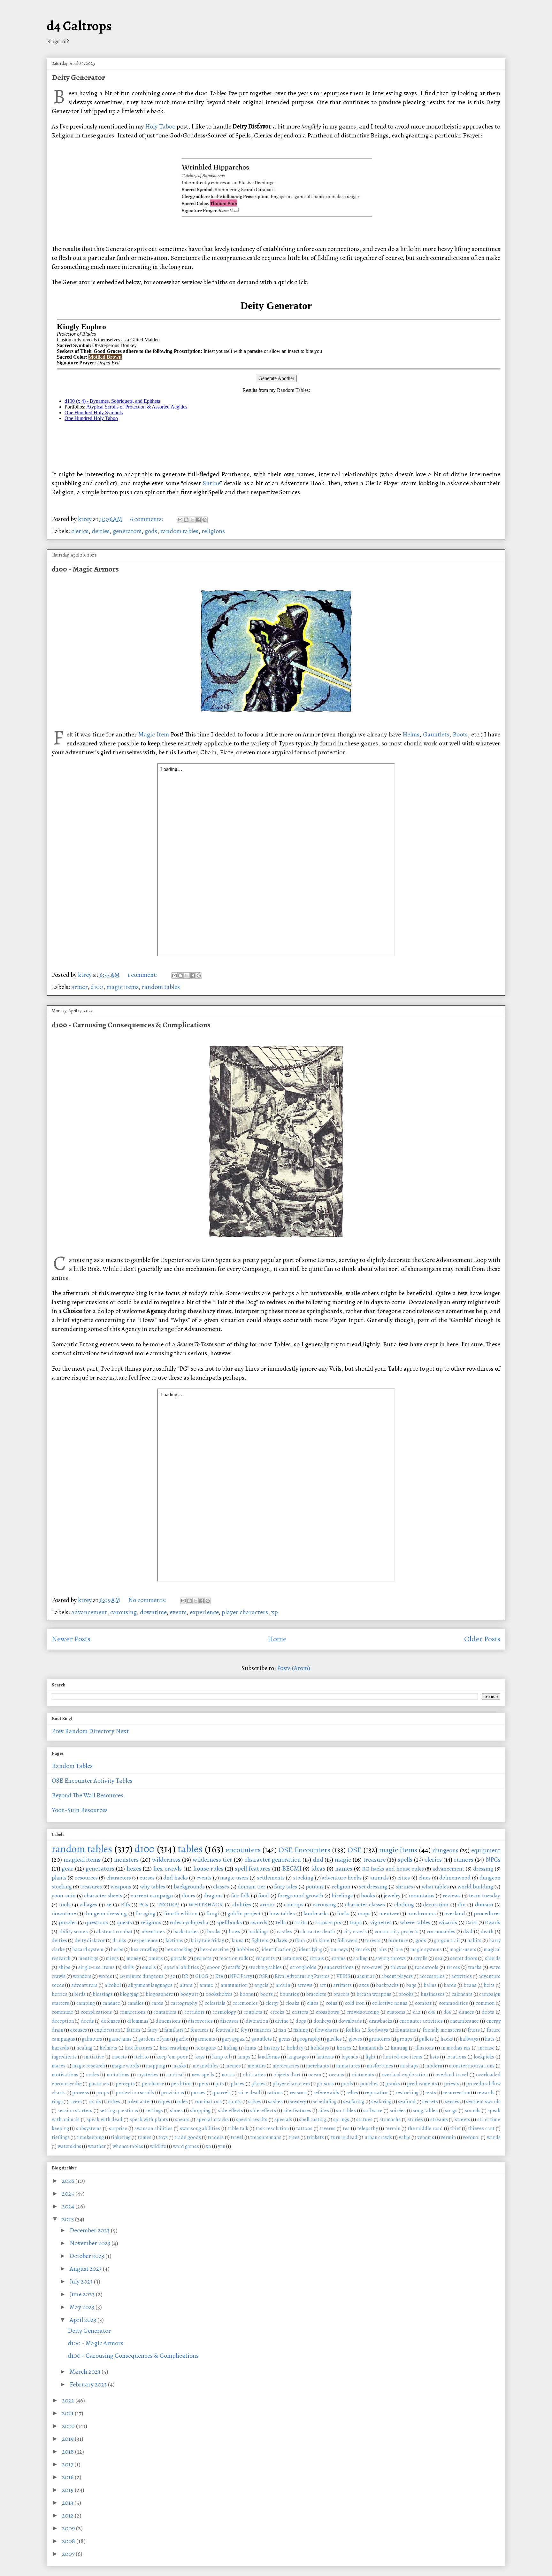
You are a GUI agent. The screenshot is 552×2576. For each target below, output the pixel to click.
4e (109, 1904)
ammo (207, 1985)
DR (185, 1976)
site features (297, 2111)
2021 (68, 2413)
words (105, 1976)
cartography (184, 2003)
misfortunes (380, 2066)
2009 (69, 2528)
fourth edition (181, 1913)
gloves (355, 2039)
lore (399, 1950)
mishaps (409, 2066)
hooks (368, 1895)
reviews (452, 1895)
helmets (108, 2048)
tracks (475, 1967)
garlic (182, 2039)
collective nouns (390, 2003)
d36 (432, 2012)
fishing (301, 2030)
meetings (88, 1958)
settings (154, 2111)
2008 (69, 2541)
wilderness (166, 1860)
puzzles (68, 1922)
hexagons (206, 2048)
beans (470, 1985)
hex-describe (214, 1950)
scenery (298, 2102)
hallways (469, 2039)
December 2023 (90, 2230)
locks (343, 1913)
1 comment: (143, 975)
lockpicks (484, 2057)
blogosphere (159, 1994)
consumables (441, 1932)
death (487, 1932)
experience (204, 1612)
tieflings (61, 2137)
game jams (120, 2039)
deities (101, 531)
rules (182, 2102)
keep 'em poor (172, 2057)
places (238, 2084)
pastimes (99, 2084)
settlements (271, 1878)
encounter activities (421, 2021)
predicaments (422, 2084)
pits (220, 2084)
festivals (225, 2030)
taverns (327, 2129)
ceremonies (245, 2003)
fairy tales (286, 1887)
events (178, 1612)
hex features (139, 2048)
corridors (195, 2012)
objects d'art (287, 2075)
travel (237, 2137)
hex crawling (144, 1950)
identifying (310, 1950)
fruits (474, 2030)
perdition (181, 2084)
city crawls (355, 1932)
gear (68, 1868)
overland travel (452, 2075)
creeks (277, 2012)
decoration (436, 1904)
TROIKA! (169, 1904)
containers (165, 2012)
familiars (174, 2030)
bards (450, 1985)
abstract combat (114, 1932)
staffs (234, 1967)
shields (493, 1958)
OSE (355, 1850)
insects (119, 2057)
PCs (144, 1904)
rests (431, 2093)
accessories (432, 1976)
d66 (447, 2012)
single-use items (96, 1967)
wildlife (158, 2146)
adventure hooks (342, 1878)
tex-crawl (372, 1967)
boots (266, 1994)
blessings (103, 1994)
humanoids (371, 2048)
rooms (339, 1958)
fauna (238, 1941)
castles (284, 1932)
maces (59, 2066)
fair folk (240, 1895)
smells (149, 1967)
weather (97, 2146)
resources (86, 1878)
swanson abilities (153, 2129)
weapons (121, 1887)
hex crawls (168, 1868)
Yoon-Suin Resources (80, 1810)
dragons (213, 1895)
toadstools (426, 1967)
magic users (234, 1878)
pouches (369, 2084)
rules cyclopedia (189, 1922)
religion (341, 1887)
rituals (317, 1958)
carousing (123, 1612)
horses (344, 2048)
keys (200, 2057)
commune (62, 2012)
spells (405, 1860)
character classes (365, 1904)
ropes (164, 2102)
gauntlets (262, 2039)
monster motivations (472, 2066)
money (134, 1958)
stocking (303, 1878)
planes (258, 2084)
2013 (68, 2503)
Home (277, 1639)
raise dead (249, 2093)
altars (186, 1985)
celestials (215, 2003)
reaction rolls (234, 1958)
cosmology (224, 2012)
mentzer (389, 1913)
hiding (231, 2048)
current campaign (152, 1895)
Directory (102, 1731)
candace (111, 2003)
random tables (179, 531)
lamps (244, 2057)
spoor (213, 1967)
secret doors (464, 1958)
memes (233, 2066)
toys (163, 2137)
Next (122, 1731)
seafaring (381, 2102)
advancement (89, 1612)
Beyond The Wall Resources (88, 1795)
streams (439, 2120)
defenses (111, 2021)
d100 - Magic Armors (85, 569)
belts (489, 1985)
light (371, 2057)
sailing (360, 1958)
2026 (69, 2181)
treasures (91, 1887)
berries (60, 1994)
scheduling (325, 2102)
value (405, 2137)
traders (216, 2137)
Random (76, 1731)
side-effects (263, 2111)
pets (203, 2084)
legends (350, 2057)
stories (415, 2120)
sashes (275, 2102)
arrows (305, 1985)
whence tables (128, 2146)
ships (64, 1967)
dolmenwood (455, 1878)
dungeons (445, 1850)
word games (186, 2146)
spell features (253, 1868)
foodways (378, 2030)
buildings (258, 1932)
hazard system (88, 1950)
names (344, 1868)
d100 (97, 987)
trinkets (315, 2137)
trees (294, 2137)
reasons (298, 2093)
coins (332, 2003)
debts (488, 2012)
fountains (406, 2030)
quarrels (222, 2093)
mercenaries (286, 2066)
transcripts (328, 1922)
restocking (407, 2093)
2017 (68, 2464)
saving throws (390, 1958)
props (103, 2093)
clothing (404, 1904)
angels (261, 1985)
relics (352, 2093)
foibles (353, 2030)
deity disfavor (90, 1941)
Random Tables (72, 1766)
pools (347, 2084)
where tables (415, 1922)
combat (423, 2003)
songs (451, 2111)
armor (79, 987)
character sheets (103, 1895)
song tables (425, 2111)
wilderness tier (212, 1860)
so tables (346, 2111)
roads (95, 2102)
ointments (363, 2075)
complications (96, 2012)
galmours (92, 2039)
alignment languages (150, 1985)
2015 (68, 2490)
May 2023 (83, 2307)
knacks (363, 1950)
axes (364, 1985)
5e (173, 1976)
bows (234, 1932)
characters (119, 1878)
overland (455, 1913)
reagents (265, 1958)
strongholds (303, 1967)
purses (198, 2093)
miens (112, 1958)
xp (275, 1612)
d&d (468, 1932)
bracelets (316, 1994)
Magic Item (154, 734)
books (214, 1932)
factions (174, 1941)
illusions (425, 2048)
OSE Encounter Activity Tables (92, 1781)
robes (114, 2102)
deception (63, 2021)
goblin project (244, 1913)
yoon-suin (64, 1895)
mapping (156, 2066)
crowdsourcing (363, 2012)
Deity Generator (78, 77)
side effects (230, 2111)
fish (282, 2030)
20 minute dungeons (142, 1976)
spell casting (313, 2120)
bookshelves (219, 1994)
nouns (228, 2075)
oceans (337, 2075)
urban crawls (378, 2137)
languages (298, 2057)
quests (124, 1922)
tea (346, 2129)
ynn (222, 2146)
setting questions (119, 2111)
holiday (295, 2048)
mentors (257, 2066)
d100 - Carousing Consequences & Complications (131, 1025)
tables (190, 1849)
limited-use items (403, 2057)
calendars (462, 1994)
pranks (393, 2084)
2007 (69, 2554)
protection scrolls (135, 2093)
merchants (318, 2066)
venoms (426, 2137)
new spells (203, 2075)
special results (252, 2120)
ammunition (234, 1985)
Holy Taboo (160, 126)
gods (151, 531)
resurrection (457, 2093)
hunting (399, 2048)
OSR (263, 1976)
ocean (315, 2075)
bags (411, 1985)
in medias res (456, 2048)
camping (86, 2003)
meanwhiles (206, 2066)
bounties (289, 1994)
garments (205, 2039)
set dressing (373, 1887)
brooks (406, 1994)
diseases (229, 2021)
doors (188, 1895)
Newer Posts (71, 1639)
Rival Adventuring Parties (302, 1976)
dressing (483, 1869)
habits (474, 1941)
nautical (175, 2075)
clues (425, 1878)
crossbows (327, 2012)
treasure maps (266, 2137)
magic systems (426, 1950)
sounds (473, 2111)
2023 (69, 2219)
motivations (65, 2075)
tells (281, 1922)
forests (373, 1941)
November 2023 (91, 2243)
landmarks (316, 1913)
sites (324, 2111)
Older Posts (482, 1639)
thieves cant (481, 2129)
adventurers (84, 1985)
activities (462, 1976)
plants (59, 1878)
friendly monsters (442, 2030)
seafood (407, 2102)
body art (189, 1994)
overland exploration (405, 2075)
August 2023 (86, 2269)
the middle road (425, 2129)
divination (257, 2021)
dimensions (168, 2021)
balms (430, 1985)
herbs (117, 1950)
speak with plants (149, 2120)
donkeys (322, 2021)
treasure (374, 1860)
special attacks (213, 2120)
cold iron (355, 2003)
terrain (393, 2129)
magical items (82, 1860)
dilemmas (138, 2021)
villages (88, 1904)
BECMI (292, 1868)
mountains (422, 1895)
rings (57, 2102)
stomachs (390, 2120)
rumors (464, 1860)
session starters (75, 2111)
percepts (125, 2084)
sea (439, 1958)
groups (405, 2039)
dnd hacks (176, 1878)
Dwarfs (493, 1923)
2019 (68, 2439)
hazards (60, 2048)
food (264, 1895)
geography (309, 2039)
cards (157, 2003)
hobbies (245, 1950)
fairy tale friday (207, 1941)
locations (456, 2057)
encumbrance (464, 2021)
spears (182, 2120)
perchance (153, 2084)
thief (455, 2129)
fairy (152, 2030)
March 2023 (86, 2372)
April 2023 (84, 2320)
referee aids (326, 2093)
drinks (119, 1941)
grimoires (380, 2039)
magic (343, 1860)
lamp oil (221, 2057)
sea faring (354, 2102)
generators (127, 531)
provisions (172, 2093)
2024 (69, 2206)
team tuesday (485, 1895)
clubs (313, 2003)
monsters (126, 1860)
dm (462, 1904)
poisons (325, 2084)
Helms (411, 734)
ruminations (208, 2102)
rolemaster (139, 2102)
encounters (243, 1850)
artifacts (342, 1985)
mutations (118, 2075)
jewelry (392, 1895)
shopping (200, 2111)
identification (276, 1950)
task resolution (272, 2129)
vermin (448, 2137)
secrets (430, 2102)
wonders (82, 1976)
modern (434, 2066)
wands (494, 2137)
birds (80, 1994)
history (272, 2048)
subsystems (89, 2129)
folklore (321, 1941)
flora (300, 1941)
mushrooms (422, 1913)
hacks (447, 2039)
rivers (76, 2102)
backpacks (387, 1985)
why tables (153, 1887)
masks (179, 2066)
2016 (68, 2477)
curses (147, 1878)
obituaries (254, 2075)
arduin (283, 1985)
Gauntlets (436, 734)
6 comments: (147, 519)
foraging (146, 1913)
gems (285, 2039)
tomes (145, 2137)
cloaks (292, 2003)
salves (255, 2102)
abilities (242, 1904)
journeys (339, 1950)
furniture (398, 1941)
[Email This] (180, 520)
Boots (460, 734)
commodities (453, 2003)
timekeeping (90, 2137)
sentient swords (483, 2102)
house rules (208, 1868)
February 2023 (89, 2384)
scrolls (420, 1958)
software (373, 2111)
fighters (260, 1941)
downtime (153, 1612)
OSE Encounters (304, 1850)
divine (282, 2021)
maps (364, 1913)
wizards (448, 1922)
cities (404, 1878)
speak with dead (104, 2120)
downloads (350, 2021)
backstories (186, 1932)
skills (128, 1967)
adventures (153, 1932)
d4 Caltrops (79, 26)
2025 (69, 2194)
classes (221, 1887)
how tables (282, 1913)
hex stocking (179, 1950)
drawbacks (381, 2021)
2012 (68, 2515)
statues (364, 2120)
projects (203, 1958)
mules (92, 2075)
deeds (87, 2021)
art (323, 1985)
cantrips (294, 1904)
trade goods (188, 2137)
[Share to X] (192, 520)
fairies (134, 2030)
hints (251, 2048)
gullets (426, 2039)
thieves (398, 1967)
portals (178, 1958)
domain (484, 1904)
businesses (433, 1994)
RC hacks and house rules (393, 1869)
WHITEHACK (206, 1904)
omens (156, 1958)
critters (300, 2012)
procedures (487, 1913)
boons (246, 1994)
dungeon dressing (106, 1913)
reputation (377, 2093)
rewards (486, 2093)
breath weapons (374, 1994)
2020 (69, 2426)
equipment (486, 1850)
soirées (398, 2111)
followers (347, 1941)
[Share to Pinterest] (204, 520)
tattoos (304, 2129)
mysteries (148, 2075)
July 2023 (82, 2281)
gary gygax (233, 2039)
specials (283, 2120)
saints (235, 2102)
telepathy (368, 2129)
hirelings (342, 1895)
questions (96, 1922)
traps (356, 1922)
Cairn (472, 1923)
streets (463, 2120)
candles (136, 2003)
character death (318, 1932)
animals (379, 1878)
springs (341, 2120)
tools (65, 1904)
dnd (318, 1860)
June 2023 (83, 2294)
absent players (397, 1976)
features (199, 2030)
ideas (318, 1868)
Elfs (125, 1904)
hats (490, 2039)
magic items (123, 987)
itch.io (142, 2057)
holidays (320, 2048)
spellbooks (229, 1922)
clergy (272, 2003)
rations (275, 2093)
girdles (334, 2039)
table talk (238, 2129)
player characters (245, 1612)
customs (396, 2012)
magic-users (463, 1950)
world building (475, 1887)
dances (467, 2012)
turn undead (344, 2137)
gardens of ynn (154, 2039)
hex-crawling (174, 2048)
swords (259, 1922)
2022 (69, 2400)
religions (213, 531)
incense (486, 2048)
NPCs (493, 1860)
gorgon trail (447, 1941)
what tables (435, 1887)
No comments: (148, 1600)
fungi (213, 1913)
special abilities (182, 1967)
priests (452, 2084)
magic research (89, 2066)
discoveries (200, 2021)
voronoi (471, 2137)
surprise (118, 2129)
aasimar (366, 1976)
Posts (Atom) (294, 1668)
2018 (69, 2451)
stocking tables (265, 1967)
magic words (126, 2066)
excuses (79, 2030)
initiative (94, 2057)
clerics (80, 531)
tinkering (121, 2137)
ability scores (73, 1932)
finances (263, 2030)
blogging (129, 1994)
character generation (273, 1860)
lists (434, 2057)
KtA (219, 1976)
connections (133, 2012)
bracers (341, 1994)
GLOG (202, 1976)
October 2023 (88, 2256)
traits (300, 1922)
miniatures (348, 2066)
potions (315, 1887)
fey (244, 2030)
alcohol (113, 1985)
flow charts (327, 2030)
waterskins (69, 2146)
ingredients (64, 2057)
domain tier (252, 1887)
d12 (417, 2012)
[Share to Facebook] (198, 520)
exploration (107, 2030)
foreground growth (300, 1895)
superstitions (339, 1967)
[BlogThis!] (186, 520)
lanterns (325, 2057)
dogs (301, 2021)
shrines (404, 1887)
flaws (282, 1941)
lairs (382, 1950)
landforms (269, 2057)
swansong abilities (200, 2129)
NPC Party (241, 1976)
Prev (58, 1731)
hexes (134, 1868)
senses (452, 2102)
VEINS (343, 1976)
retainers (292, 1958)
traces (453, 1967)
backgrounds (189, 1887)
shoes (176, 2111)
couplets (253, 2012)
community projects (396, 1932)
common (485, 2003)
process (81, 2093)
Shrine (211, 483)
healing (84, 2048)
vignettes (381, 1922)
